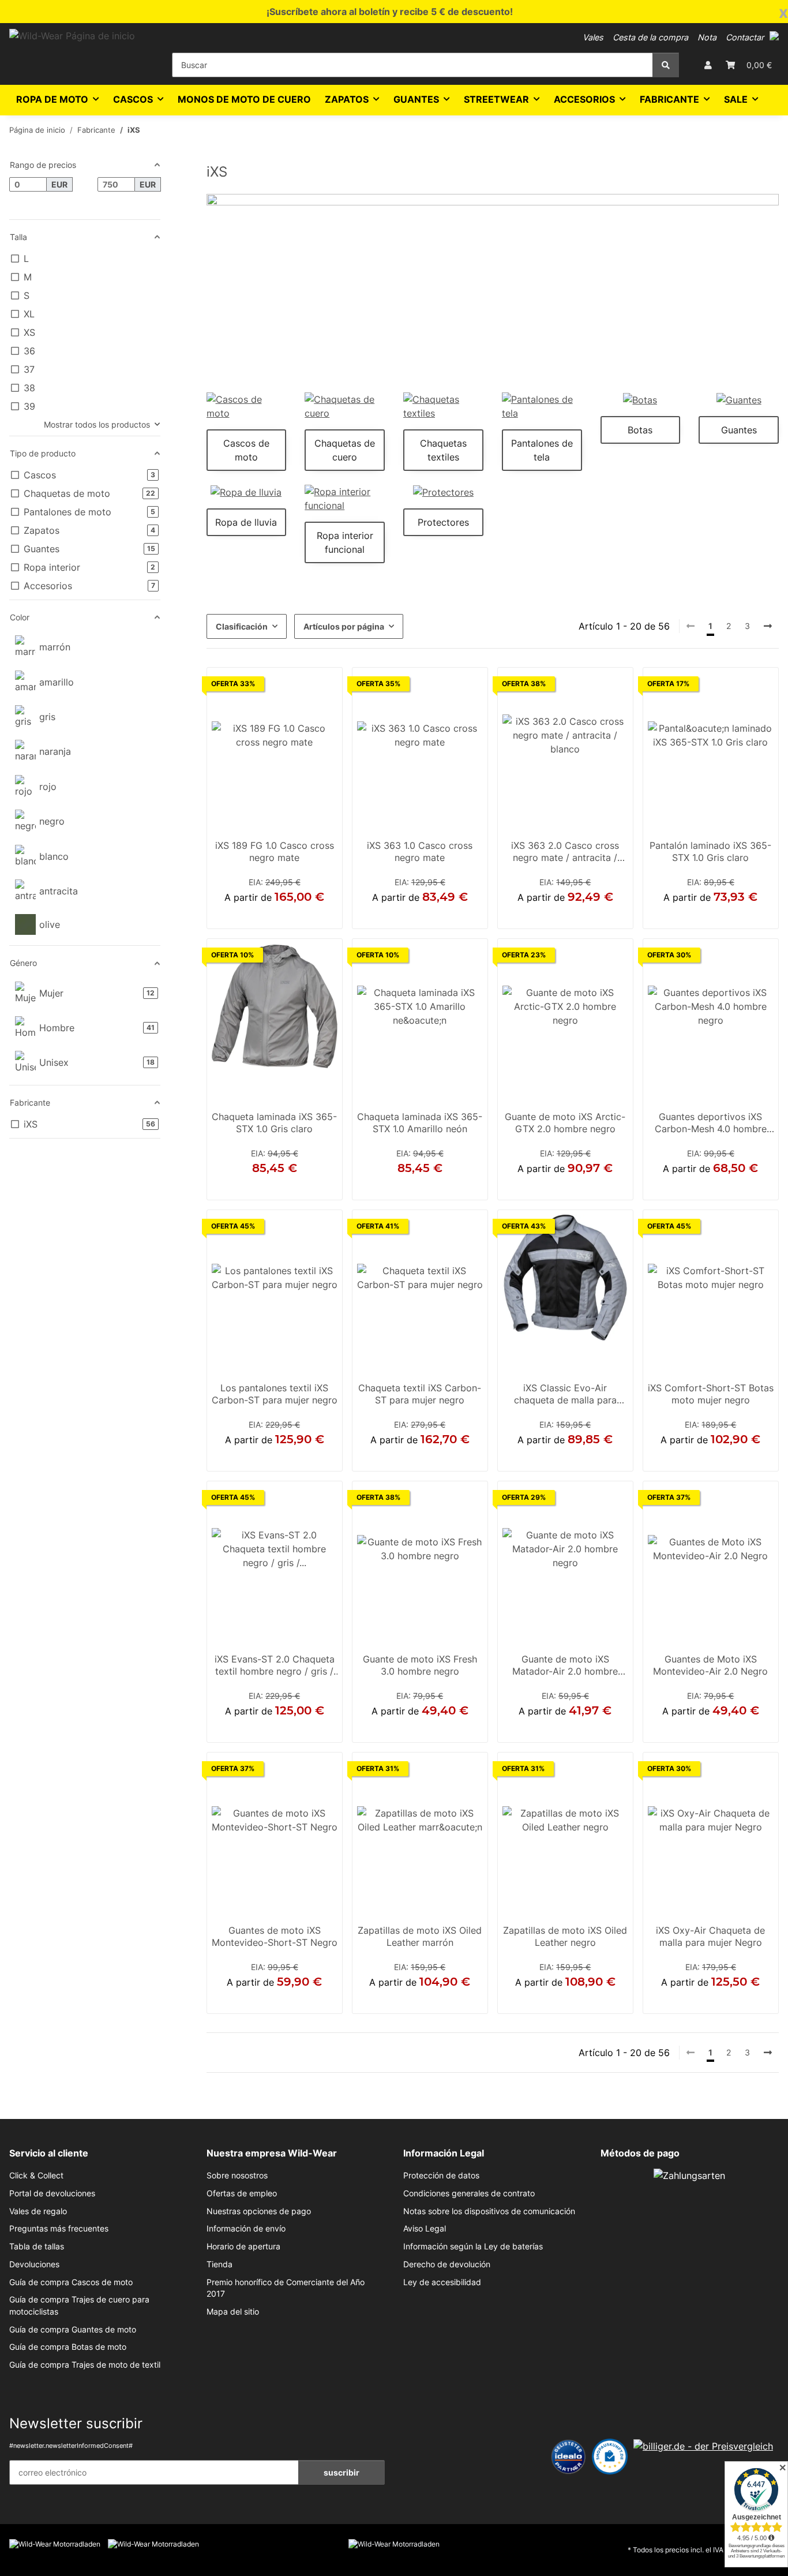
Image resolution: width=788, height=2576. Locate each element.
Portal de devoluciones (52, 2193)
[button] (774, 36)
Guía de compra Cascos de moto (71, 2282)
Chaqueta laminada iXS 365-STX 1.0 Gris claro (274, 1123)
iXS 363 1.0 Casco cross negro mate (420, 852)
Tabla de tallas (37, 2246)
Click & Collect (36, 2176)
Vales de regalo (38, 2211)
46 (592, 2000)
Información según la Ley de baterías (473, 2246)
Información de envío (246, 2229)
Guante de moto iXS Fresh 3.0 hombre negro (420, 1665)
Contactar (745, 37)
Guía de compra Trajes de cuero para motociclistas (79, 2305)
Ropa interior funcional (345, 542)
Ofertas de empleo (242, 2193)
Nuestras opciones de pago (259, 2211)
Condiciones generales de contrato (469, 2193)
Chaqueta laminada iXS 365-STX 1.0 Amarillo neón (420, 1123)
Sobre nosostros (237, 2176)
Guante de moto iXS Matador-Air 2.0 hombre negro (565, 1667)
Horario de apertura (243, 2246)
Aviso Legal (425, 2229)
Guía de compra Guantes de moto (73, 2330)
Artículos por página (344, 626)
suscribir (342, 2472)
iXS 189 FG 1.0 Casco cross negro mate (275, 852)
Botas (640, 430)
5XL (728, 915)
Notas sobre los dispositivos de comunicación (489, 2211)
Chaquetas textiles (443, 450)
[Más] (768, 626)
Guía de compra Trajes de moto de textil (85, 2365)
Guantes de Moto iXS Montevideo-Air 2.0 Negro (710, 1665)
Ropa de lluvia (246, 522)
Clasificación (242, 626)
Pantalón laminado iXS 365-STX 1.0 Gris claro (710, 852)
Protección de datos (441, 2176)
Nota (707, 37)
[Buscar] (666, 65)
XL (266, 915)
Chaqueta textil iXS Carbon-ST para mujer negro (420, 1394)
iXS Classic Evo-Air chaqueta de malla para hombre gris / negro (565, 1395)
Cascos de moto (246, 450)
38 (551, 2000)
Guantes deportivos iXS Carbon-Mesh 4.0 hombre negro (711, 1124)
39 (711, 1458)
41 (440, 2000)
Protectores (443, 522)
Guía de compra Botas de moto (68, 2347)
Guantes (739, 430)
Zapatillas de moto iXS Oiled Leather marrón (420, 1937)
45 (579, 2000)
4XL (710, 915)
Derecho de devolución (447, 2264)
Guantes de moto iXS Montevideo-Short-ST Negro (275, 1937)
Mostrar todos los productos (97, 424)
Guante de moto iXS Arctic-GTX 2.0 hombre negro (565, 1123)
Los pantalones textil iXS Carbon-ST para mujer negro (275, 1394)
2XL (281, 915)
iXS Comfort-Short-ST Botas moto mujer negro (711, 1394)
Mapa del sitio (233, 2312)
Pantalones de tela (542, 450)
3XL (693, 915)
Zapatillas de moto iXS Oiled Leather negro (565, 1937)
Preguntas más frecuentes (59, 2229)
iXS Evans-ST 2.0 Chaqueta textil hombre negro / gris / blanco (275, 1667)
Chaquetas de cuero (345, 450)
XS (389, 1458)
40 (427, 2000)
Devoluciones (34, 2264)
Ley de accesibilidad (442, 2282)
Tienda (219, 2264)
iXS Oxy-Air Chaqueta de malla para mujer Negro (710, 1937)
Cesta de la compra (650, 37)
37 (399, 2000)
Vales (593, 37)
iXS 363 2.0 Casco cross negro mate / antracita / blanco (565, 853)
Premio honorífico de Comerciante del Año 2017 (286, 2288)
